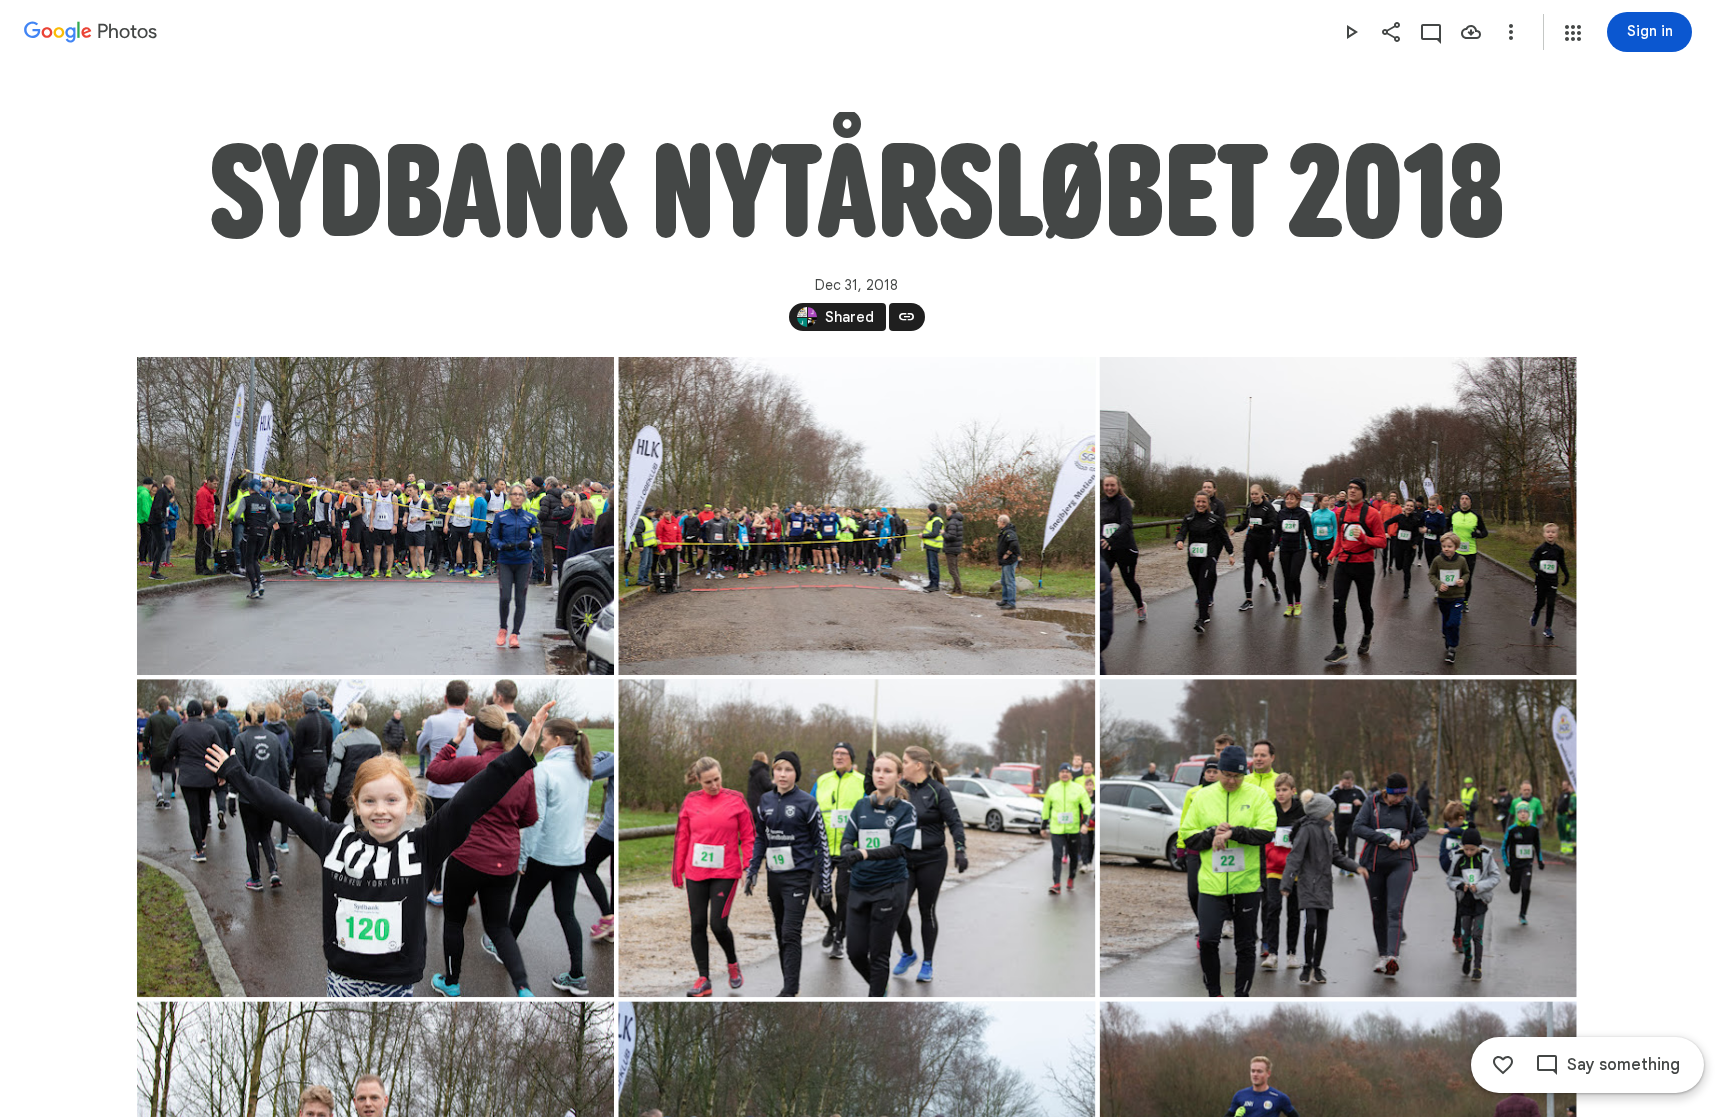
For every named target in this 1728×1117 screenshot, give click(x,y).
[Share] (1391, 32)
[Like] (1503, 1065)
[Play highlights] (1351, 32)
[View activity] (1431, 32)
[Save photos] (1471, 32)
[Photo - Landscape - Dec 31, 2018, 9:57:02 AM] (375, 516)
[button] (1573, 33)
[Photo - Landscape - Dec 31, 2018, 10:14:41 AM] (1337, 838)
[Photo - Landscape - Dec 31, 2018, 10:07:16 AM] (856, 516)
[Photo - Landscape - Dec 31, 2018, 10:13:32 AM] (1337, 516)
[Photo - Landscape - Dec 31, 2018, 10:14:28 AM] (375, 838)
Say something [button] (1623, 1065)
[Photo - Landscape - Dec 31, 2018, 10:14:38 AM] (856, 838)
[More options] (1511, 32)
